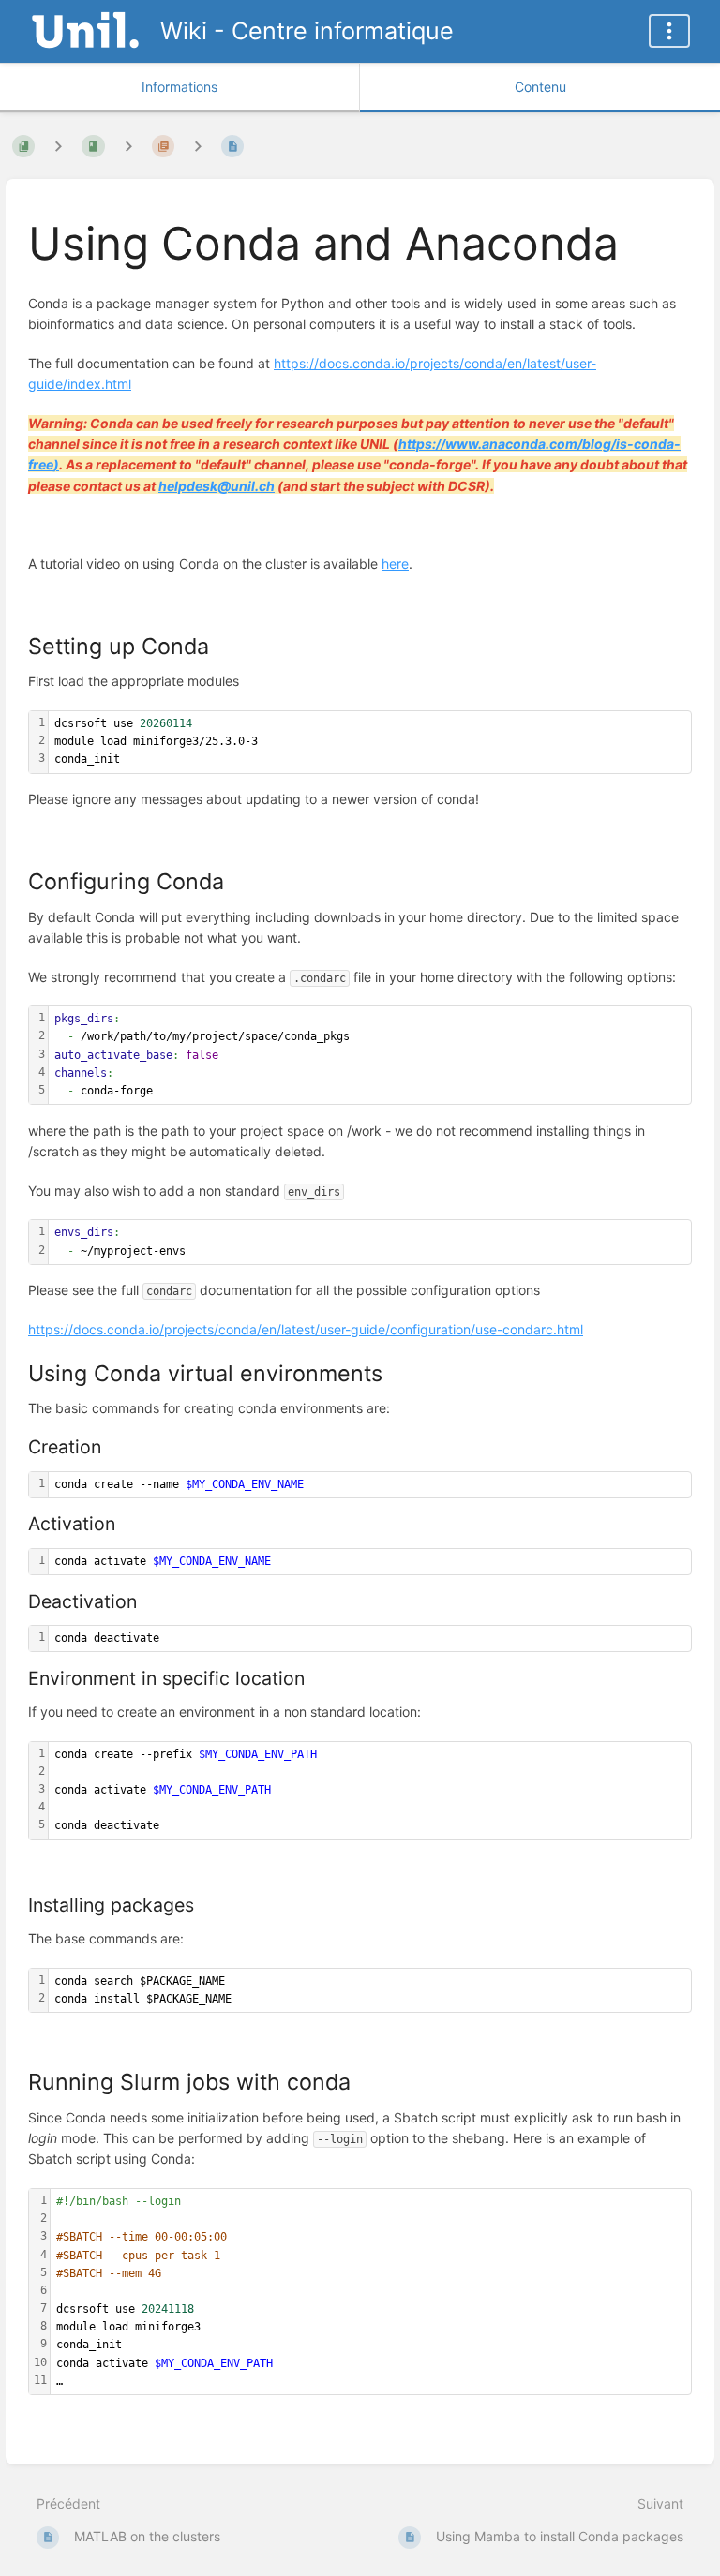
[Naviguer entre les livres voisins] (58, 146)
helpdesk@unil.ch (217, 486)
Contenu (540, 87)
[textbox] (370, 742)
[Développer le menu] (669, 31)
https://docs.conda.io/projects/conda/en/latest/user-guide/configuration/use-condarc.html (306, 1329)
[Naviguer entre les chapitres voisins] (128, 146)
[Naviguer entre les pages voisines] (198, 146)
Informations (180, 87)
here (395, 564)
